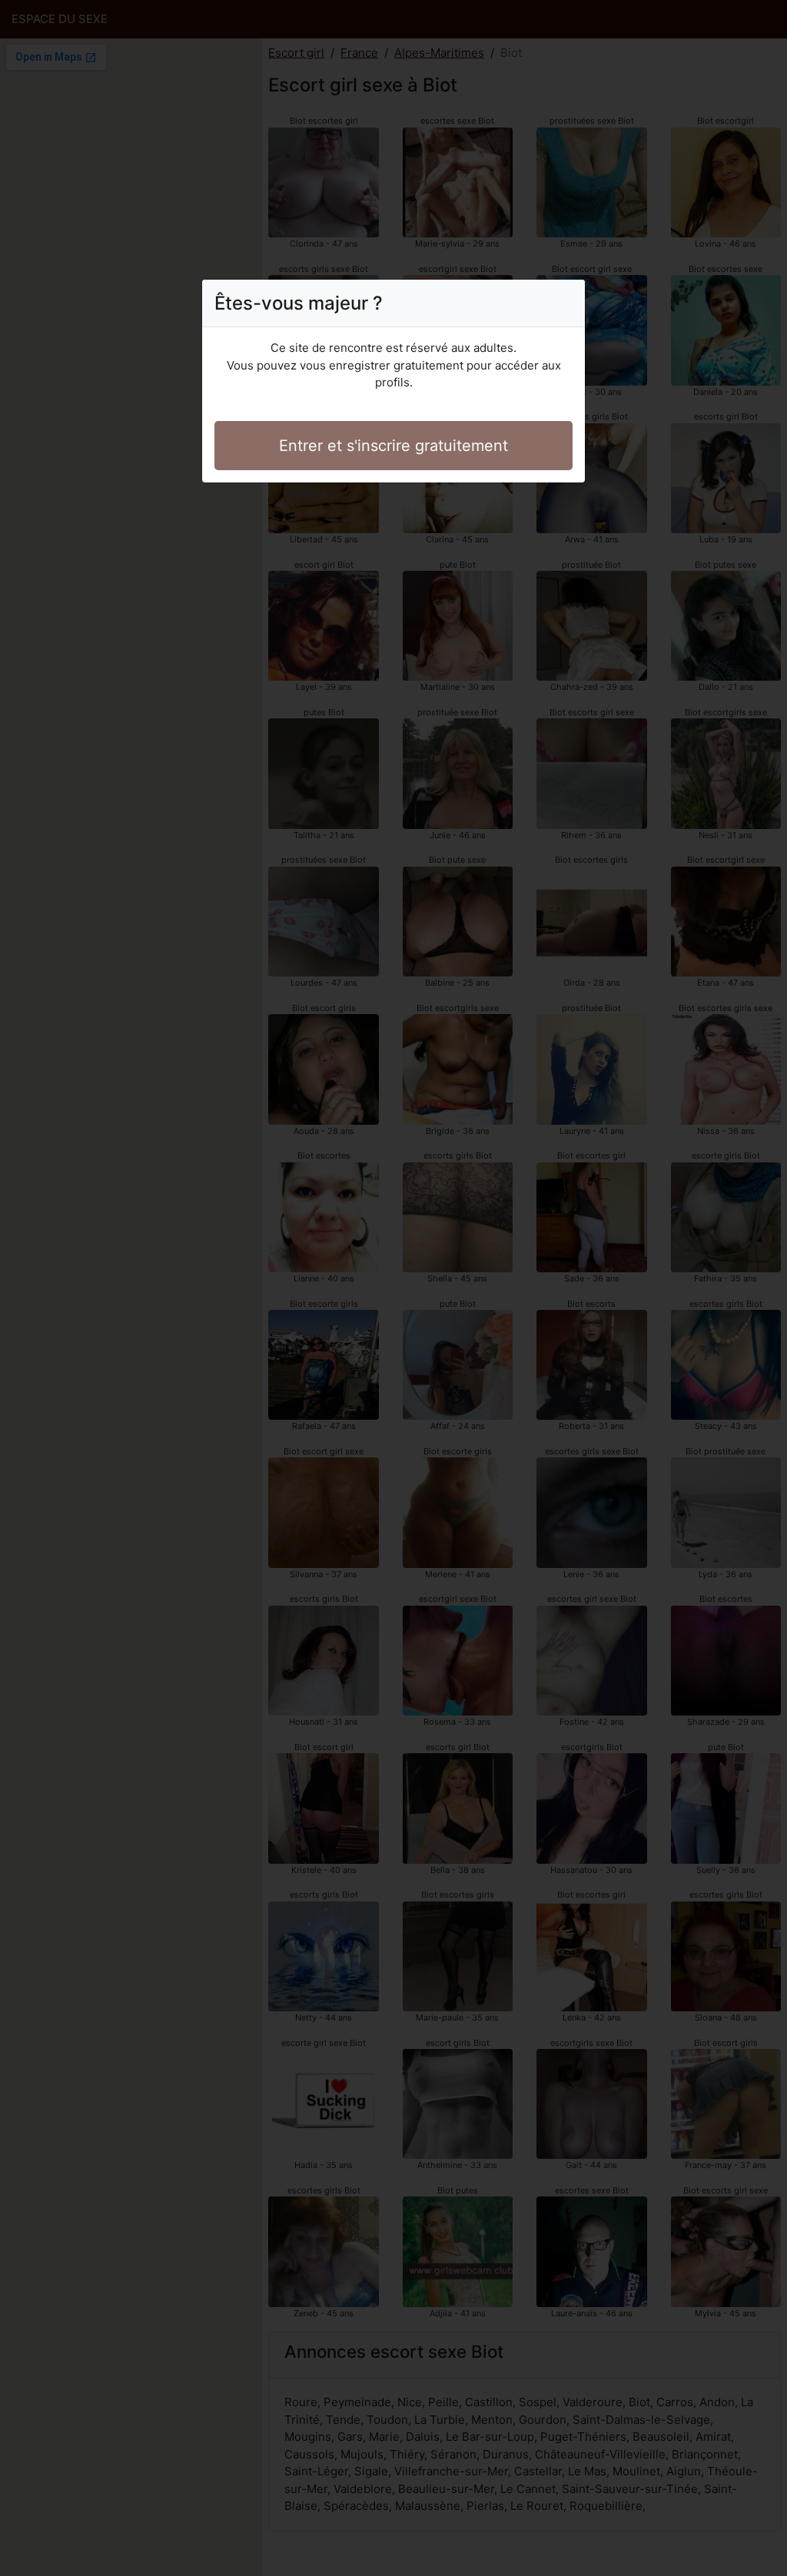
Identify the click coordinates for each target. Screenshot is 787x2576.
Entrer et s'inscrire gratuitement (393, 446)
